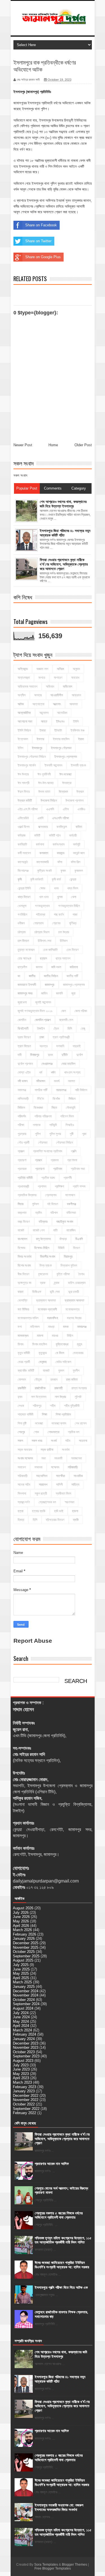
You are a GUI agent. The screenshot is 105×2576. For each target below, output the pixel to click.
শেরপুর (21, 1432)
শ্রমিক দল (74, 1432)
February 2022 (25, 2113)
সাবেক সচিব (24, 1485)
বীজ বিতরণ (24, 1274)
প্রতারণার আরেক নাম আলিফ (52, 2164)
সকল (20, 1441)
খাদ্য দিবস (73, 888)
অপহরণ (58, 678)
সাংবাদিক (78, 1476)
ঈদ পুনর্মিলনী (44, 774)
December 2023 (26, 2043)
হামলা (75, 1511)
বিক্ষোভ (22, 1248)
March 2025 (22, 1982)
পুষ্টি (72, 1134)
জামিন (44, 993)
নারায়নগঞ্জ (61, 1090)
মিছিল (70, 1336)
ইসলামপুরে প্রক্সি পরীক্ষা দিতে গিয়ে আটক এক (61, 2287)
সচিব (68, 1441)
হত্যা (20, 1511)
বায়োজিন (71, 1230)
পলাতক (37, 1125)
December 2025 (26, 1943)
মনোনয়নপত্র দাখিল (28, 1318)
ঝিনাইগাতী (23, 1029)
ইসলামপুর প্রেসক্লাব (66, 757)
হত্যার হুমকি (39, 1511)
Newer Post (23, 445)
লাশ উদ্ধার (60, 1397)
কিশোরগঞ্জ (23, 871)
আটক (21, 704)
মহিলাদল (35, 1327)
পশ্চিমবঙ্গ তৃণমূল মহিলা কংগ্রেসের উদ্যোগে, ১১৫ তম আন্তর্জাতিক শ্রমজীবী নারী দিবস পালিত (63, 2240)
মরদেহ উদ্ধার (74, 1318)
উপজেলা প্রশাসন (74, 801)
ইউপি (76, 721)
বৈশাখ (81, 1274)
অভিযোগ (67, 687)
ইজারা (43, 730)
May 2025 (21, 1973)
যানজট (46, 1371)
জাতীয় (32, 976)
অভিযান (50, 687)
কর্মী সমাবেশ (24, 853)
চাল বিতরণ (23, 941)
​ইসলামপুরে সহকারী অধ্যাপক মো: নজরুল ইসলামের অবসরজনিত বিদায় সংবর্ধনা (59, 2507)
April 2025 (21, 1978)
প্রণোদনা (72, 1160)
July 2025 (21, 1965)
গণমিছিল (22, 915)
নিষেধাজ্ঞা (38, 1108)
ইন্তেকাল (23, 739)
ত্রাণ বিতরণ (24, 1046)
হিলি (35, 1520)
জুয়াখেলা (22, 1002)
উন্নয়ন (80, 792)
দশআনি (60, 1046)
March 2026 (22, 1930)
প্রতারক (22, 1169)
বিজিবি (61, 1248)
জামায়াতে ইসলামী (27, 985)
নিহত (54, 1108)
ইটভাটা (58, 730)
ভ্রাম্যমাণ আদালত (46, 1300)
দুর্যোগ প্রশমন (25, 1064)
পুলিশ (38, 1134)
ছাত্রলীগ (22, 967)
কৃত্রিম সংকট (45, 871)
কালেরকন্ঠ (23, 862)
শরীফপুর (37, 1406)
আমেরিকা (62, 713)
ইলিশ (20, 748)
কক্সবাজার (43, 827)
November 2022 (26, 2100)
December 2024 (26, 1991)
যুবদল (61, 1371)
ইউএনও (60, 721)
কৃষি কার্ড (56, 879)
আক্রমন (76, 695)
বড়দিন (39, 1213)
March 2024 (22, 2030)
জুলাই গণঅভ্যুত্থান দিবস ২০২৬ (35, 1011)
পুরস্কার (22, 1134)
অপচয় (42, 678)
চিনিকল (64, 941)
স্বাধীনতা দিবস (63, 1494)
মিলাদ (21, 1344)
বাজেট (21, 1230)
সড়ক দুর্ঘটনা (47, 1450)
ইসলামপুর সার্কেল (27, 765)
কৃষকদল (79, 871)
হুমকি (76, 1520)
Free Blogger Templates (53, 2568)
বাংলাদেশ (22, 1239)
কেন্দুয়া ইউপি (24, 888)
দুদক (50, 1055)
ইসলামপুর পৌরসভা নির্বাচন (32, 757)
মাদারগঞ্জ (82, 1327)
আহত (44, 721)
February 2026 (25, 1934)
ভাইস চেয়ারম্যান (77, 1283)
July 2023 (21, 2065)
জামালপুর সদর (25, 993)
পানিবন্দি (53, 1125)
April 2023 (21, 2078)
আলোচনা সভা (25, 721)
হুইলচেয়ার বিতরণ (55, 1520)
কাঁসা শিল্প (76, 862)
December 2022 (26, 2096)
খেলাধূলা (22, 906)
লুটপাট (78, 1397)
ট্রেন (56, 1029)
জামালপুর (50, 985)
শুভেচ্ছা (39, 1423)
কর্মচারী (73, 835)
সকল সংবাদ (20, 475)
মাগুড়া (51, 1327)
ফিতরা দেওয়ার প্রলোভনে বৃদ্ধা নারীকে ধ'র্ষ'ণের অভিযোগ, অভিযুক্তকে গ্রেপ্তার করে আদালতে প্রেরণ (62, 2139)
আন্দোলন (44, 713)
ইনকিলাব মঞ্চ (78, 730)
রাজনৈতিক (40, 1388)
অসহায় (38, 695)
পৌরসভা (43, 1143)
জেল (63, 1011)
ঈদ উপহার (23, 774)
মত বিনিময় (23, 1309)
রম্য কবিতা (72, 1380)
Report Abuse (33, 1641)
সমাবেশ (22, 1467)
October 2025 (24, 1952)
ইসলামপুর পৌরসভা (61, 748)
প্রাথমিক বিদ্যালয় (27, 1195)
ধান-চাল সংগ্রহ (72, 1072)
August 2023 (23, 2061)
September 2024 (26, 2004)
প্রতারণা (40, 1169)
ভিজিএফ (37, 1292)
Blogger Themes (74, 2565)
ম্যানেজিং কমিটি (26, 1371)
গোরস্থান (38, 923)
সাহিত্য (75, 1485)
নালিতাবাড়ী (23, 1099)
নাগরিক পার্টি (41, 1090)
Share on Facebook (41, 225)
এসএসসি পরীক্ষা (60, 818)
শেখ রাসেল (81, 1423)
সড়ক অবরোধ (25, 1450)
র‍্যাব (20, 1397)
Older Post (83, 445)
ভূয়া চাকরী (74, 1292)
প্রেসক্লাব (51, 1195)
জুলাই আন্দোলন (43, 1002)
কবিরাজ (22, 835)
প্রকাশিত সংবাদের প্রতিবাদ (48, 1151)
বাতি (55, 1230)
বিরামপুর (68, 1257)
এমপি (40, 818)
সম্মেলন (55, 1467)
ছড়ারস (44, 958)
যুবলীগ (76, 1371)
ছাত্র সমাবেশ (63, 958)
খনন (56, 888)
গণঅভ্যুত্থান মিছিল (69, 906)
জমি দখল (56, 967)
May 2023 (21, 2074)
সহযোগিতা (42, 1476)
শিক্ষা (45, 1414)
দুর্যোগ (80, 1055)
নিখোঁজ (56, 1099)
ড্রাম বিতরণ (24, 1037)
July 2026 (21, 1913)
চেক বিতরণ (73, 950)
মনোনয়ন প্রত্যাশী (47, 1309)
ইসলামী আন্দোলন (53, 765)
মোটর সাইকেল (63, 1362)
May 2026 (21, 1921)
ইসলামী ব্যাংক (78, 765)
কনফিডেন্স (62, 827)
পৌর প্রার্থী (24, 1143)
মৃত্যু (80, 1344)
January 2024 (24, 2039)
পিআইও (70, 1125)
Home (53, 445)
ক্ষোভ (42, 888)
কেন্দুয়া (73, 879)
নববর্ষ (57, 1081)
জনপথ (39, 967)
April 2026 (21, 1926)
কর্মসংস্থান (59, 844)
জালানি (59, 993)
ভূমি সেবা (55, 1292)
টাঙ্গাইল (41, 1029)
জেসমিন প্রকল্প (43, 1020)
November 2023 (26, 2047)
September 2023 (26, 2056)
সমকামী (58, 1458)
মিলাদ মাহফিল (40, 1344)
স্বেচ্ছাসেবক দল (47, 1502)
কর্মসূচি (77, 844)
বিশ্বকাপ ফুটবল (69, 1266)
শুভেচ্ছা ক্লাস (59, 1423)
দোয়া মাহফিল (68, 1064)
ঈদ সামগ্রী (24, 783)
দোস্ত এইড (24, 1072)
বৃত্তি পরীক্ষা (63, 1274)
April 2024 (21, 2026)
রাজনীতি (22, 1388)
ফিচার (21, 1204)
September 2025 (26, 1956)
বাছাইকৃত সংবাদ (65, 1222)
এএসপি (50, 809)
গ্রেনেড (56, 923)
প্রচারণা (22, 1160)
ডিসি (70, 1029)
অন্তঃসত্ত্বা (24, 678)
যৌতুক (38, 1380)
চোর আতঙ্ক (25, 958)
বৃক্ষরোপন (43, 1274)
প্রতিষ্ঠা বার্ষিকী (25, 1178)
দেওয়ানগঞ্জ (47, 1064)
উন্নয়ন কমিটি (25, 801)
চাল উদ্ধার (64, 932)
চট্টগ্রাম (22, 932)
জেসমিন (22, 1020)
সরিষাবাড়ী (23, 1476)
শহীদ (53, 1406)
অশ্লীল (22, 695)
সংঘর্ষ (54, 1441)
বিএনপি (79, 1239)
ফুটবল (35, 1204)
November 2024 (26, 1995)
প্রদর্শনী (68, 1178)
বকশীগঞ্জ (72, 1204)
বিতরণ (77, 1248)
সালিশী (59, 1485)
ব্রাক (43, 1283)
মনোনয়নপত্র (73, 1309)
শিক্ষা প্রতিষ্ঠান (63, 1414)
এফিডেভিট (23, 818)
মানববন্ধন (23, 1336)
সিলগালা (22, 1494)
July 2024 (21, 2013)
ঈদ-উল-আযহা (46, 783)
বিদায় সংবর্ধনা (25, 1257)
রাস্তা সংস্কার (79, 1388)
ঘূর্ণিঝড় (73, 923)
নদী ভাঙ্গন (23, 1081)
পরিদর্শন (22, 1116)
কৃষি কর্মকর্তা (37, 879)
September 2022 (26, 2109)
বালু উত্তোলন (43, 1239)
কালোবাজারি (43, 862)
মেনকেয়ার (78, 1353)
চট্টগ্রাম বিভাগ (42, 932)
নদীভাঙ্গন (41, 1081)
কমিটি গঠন (55, 835)
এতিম (66, 809)
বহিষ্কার (43, 1222)
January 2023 (24, 2091)
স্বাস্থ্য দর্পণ (24, 1502)
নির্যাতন (21, 1108)
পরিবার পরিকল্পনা (43, 1116)
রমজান (54, 1380)
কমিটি (37, 835)
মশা (20, 1327)
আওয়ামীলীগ (57, 695)
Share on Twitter (38, 241)
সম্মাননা (38, 1467)
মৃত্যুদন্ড (43, 1353)
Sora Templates (46, 2565)
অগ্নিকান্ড (23, 669)
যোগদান (22, 1380)
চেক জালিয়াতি (50, 950)
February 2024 (25, 2034)
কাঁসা (60, 862)
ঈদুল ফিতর (24, 792)
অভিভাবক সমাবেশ (27, 687)
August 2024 (23, 2008)
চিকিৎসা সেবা (45, 941)
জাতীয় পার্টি (72, 976)
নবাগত (72, 1081)
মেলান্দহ (43, 1362)
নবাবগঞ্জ (22, 1090)
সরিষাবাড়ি (73, 1467)
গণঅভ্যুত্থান (42, 906)
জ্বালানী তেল (66, 1020)
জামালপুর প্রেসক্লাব (74, 985)
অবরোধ (75, 678)
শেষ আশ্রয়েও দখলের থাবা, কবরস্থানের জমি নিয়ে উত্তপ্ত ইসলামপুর (61, 2354)
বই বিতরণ (53, 1204)
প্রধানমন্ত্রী (23, 1186)
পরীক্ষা (21, 1125)
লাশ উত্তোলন (39, 1397)
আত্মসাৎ (57, 704)
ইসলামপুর (37, 748)
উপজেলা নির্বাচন (49, 801)
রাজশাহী (59, 1388)
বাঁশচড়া (63, 1239)
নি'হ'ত (41, 1099)
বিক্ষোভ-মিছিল (42, 1248)
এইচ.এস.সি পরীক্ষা (28, 809)
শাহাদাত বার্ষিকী (25, 1414)
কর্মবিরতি (22, 844)
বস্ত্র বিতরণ (24, 1222)
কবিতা (79, 827)
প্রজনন (55, 1160)
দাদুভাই (77, 1046)
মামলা (40, 1336)
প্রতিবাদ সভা (78, 1169)
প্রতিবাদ (58, 1169)
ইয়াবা (81, 739)
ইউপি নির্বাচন (24, 730)
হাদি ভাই (59, 1511)
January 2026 (24, 1938)
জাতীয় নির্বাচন (51, 976)
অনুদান (76, 669)
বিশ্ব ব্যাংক (46, 1266)
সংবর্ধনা (66, 1450)
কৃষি (20, 879)
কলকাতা (44, 853)
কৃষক (63, 871)
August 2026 (23, 1908)
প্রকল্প (21, 1151)
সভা (44, 1458)
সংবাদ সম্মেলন (25, 1458)
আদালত (74, 704)
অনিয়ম (60, 669)
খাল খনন (44, 897)
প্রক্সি (74, 1151)
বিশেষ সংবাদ (24, 1266)
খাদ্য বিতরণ (24, 897)
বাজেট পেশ (39, 1230)
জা (19, 976)
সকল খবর (37, 1441)
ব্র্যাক (57, 1283)
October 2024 (24, 2000)
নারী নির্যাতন (81, 1090)
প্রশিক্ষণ (60, 1186)
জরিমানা (74, 967)
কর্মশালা (40, 844)
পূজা (84, 1134)
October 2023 (24, 2052)
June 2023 (21, 2069)
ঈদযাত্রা (67, 783)
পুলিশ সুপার (55, 1134)
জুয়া (73, 993)
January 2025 (24, 1987)
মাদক (66, 1327)
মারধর (55, 1336)
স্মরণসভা (69, 1502)
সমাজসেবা (76, 1458)
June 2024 (21, 2017)
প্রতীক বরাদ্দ (48, 1178)
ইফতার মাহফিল (61, 739)
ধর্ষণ (53, 1072)
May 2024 (21, 2021)
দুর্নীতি (65, 1055)
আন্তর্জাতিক (24, 713)
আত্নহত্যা (38, 704)
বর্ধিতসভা (71, 1213)
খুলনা (60, 897)
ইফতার (40, 739)
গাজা (75, 915)
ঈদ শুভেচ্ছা (65, 774)
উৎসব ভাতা (44, 792)
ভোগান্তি (23, 1300)
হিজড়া (21, 1520)
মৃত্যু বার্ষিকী (24, 1353)
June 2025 (21, 1969)
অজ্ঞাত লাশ (42, 669)
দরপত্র (44, 1046)
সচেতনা (83, 1441)
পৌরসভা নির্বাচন (64, 1143)
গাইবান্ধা (40, 915)
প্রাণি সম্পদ (79, 1186)
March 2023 (22, 2082)
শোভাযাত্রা (53, 1432)
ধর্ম (41, 1072)
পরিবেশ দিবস (67, 1116)
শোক (36, 1432)
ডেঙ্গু (83, 1029)
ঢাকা (42, 1037)
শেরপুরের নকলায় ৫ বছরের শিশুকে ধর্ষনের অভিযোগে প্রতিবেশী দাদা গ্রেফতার (59, 2215)
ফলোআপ (70, 1195)
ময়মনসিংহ (53, 1318)
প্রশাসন (42, 1186)
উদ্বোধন (63, 792)
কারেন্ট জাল (79, 853)
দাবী (20, 1055)
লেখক (21, 1406)
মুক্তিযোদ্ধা (62, 1344)
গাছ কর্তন (59, 915)
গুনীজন (21, 923)
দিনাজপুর (35, 1055)
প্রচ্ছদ (39, 1160)
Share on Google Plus (43, 257)
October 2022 (24, 2104)
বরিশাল (54, 1213)
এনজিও (81, 809)
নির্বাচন (72, 1099)
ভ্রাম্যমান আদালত (74, 1300)
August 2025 (23, 1960)
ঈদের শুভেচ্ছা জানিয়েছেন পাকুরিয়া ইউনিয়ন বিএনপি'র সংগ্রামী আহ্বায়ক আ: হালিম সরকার (62, 2265)
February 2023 (25, 2087)
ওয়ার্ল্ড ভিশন (24, 827)
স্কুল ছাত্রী (41, 1494)
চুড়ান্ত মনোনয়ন (26, 950)
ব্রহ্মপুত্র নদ (25, 1283)
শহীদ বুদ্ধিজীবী (72, 1406)
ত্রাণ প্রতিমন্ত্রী (61, 1037)
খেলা (74, 897)
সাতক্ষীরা (60, 1476)
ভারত (21, 1292)
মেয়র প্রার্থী (24, 1362)
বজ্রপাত (22, 1213)
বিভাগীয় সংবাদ (48, 1257)
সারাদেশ (43, 1485)
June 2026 (21, 1917)
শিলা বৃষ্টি (22, 1423)
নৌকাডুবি (71, 1108)
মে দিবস (60, 1353)
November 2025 (26, 1947)
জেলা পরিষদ (81, 1011)
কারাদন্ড (61, 853)
